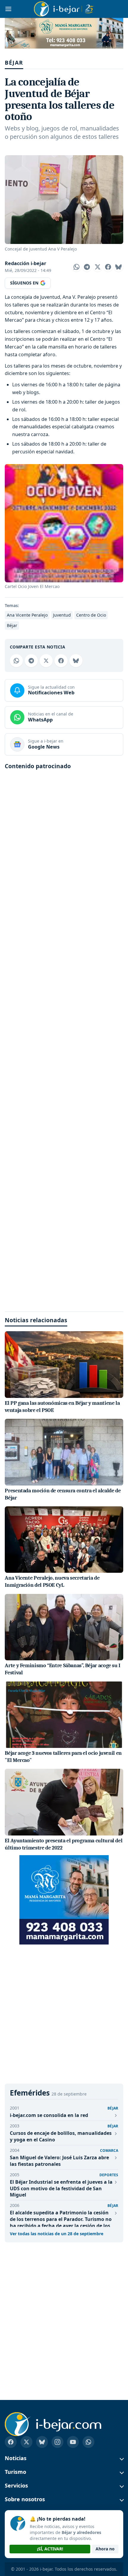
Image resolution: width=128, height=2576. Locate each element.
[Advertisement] (64, 1039)
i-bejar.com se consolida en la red (49, 2115)
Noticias (16, 2458)
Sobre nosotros (25, 2499)
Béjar (14, 62)
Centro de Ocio (91, 615)
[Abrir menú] (8, 9)
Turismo (15, 2472)
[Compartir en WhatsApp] (77, 267)
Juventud (62, 615)
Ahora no (105, 2549)
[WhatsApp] (88, 2442)
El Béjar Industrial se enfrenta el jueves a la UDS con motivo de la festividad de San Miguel (61, 2188)
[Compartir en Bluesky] (118, 267)
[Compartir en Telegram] (87, 267)
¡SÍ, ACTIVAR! (50, 2549)
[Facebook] (11, 2442)
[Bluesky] (42, 2442)
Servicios (16, 2486)
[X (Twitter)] (26, 2442)
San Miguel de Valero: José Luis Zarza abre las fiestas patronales (59, 2161)
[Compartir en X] (98, 267)
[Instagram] (57, 2442)
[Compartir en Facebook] (108, 267)
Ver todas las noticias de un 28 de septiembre (57, 2234)
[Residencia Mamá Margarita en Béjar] (64, 1900)
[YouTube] (73, 2442)
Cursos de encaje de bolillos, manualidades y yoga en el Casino (61, 2136)
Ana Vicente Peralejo (27, 615)
